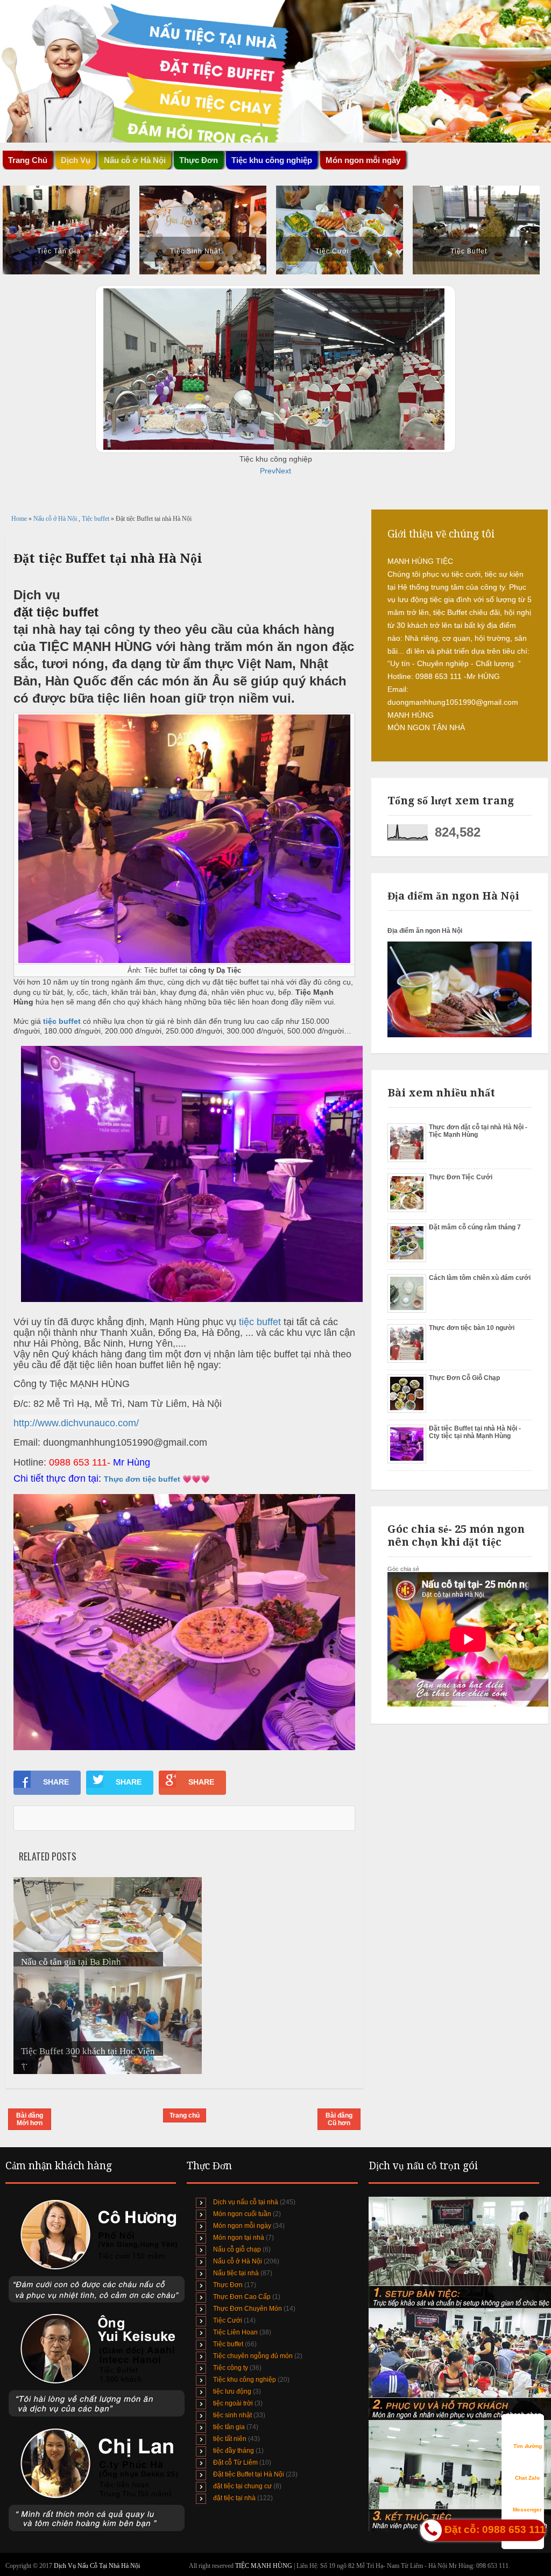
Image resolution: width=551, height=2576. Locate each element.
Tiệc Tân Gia (59, 251)
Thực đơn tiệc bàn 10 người (472, 1328)
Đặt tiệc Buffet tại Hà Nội (249, 2474)
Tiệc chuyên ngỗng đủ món (253, 2356)
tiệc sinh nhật (232, 2415)
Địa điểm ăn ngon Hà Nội (425, 931)
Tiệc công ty (231, 2368)
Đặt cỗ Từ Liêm (235, 2462)
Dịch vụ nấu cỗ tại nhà (246, 2202)
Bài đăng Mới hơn (30, 2119)
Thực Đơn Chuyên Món (248, 2309)
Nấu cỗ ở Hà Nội (56, 519)
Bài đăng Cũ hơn (339, 2119)
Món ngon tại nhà (239, 2238)
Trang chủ (185, 2115)
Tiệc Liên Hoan (235, 2332)
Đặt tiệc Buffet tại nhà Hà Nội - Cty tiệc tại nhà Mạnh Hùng (475, 1432)
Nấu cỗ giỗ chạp (237, 2249)
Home (20, 519)
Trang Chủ (28, 160)
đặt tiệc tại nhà (234, 2498)
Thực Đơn (228, 2285)
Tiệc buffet (96, 519)
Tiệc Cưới (332, 251)
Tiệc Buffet (469, 251)
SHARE (56, 1782)
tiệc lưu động (232, 2391)
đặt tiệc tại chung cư (242, 2486)
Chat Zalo (527, 2478)
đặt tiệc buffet (56, 612)
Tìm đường (528, 2446)
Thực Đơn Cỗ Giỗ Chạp (464, 1378)
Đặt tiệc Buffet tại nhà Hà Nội (108, 558)
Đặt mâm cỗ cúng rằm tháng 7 (475, 1227)
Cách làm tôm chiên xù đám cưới (480, 1278)
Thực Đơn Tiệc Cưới (461, 1177)
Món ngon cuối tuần (242, 2214)
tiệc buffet (63, 1021)
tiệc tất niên (230, 2439)
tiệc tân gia (229, 2427)
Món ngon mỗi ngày (363, 160)
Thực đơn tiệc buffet (142, 1479)
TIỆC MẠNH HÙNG (264, 2566)
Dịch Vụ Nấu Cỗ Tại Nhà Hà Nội (97, 2566)
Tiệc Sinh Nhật (195, 251)
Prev (268, 471)
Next (283, 471)
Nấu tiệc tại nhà (236, 2273)
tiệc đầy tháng (234, 2451)
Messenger (527, 2510)
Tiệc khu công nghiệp (245, 2380)
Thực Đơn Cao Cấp (242, 2297)
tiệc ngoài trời (233, 2403)
